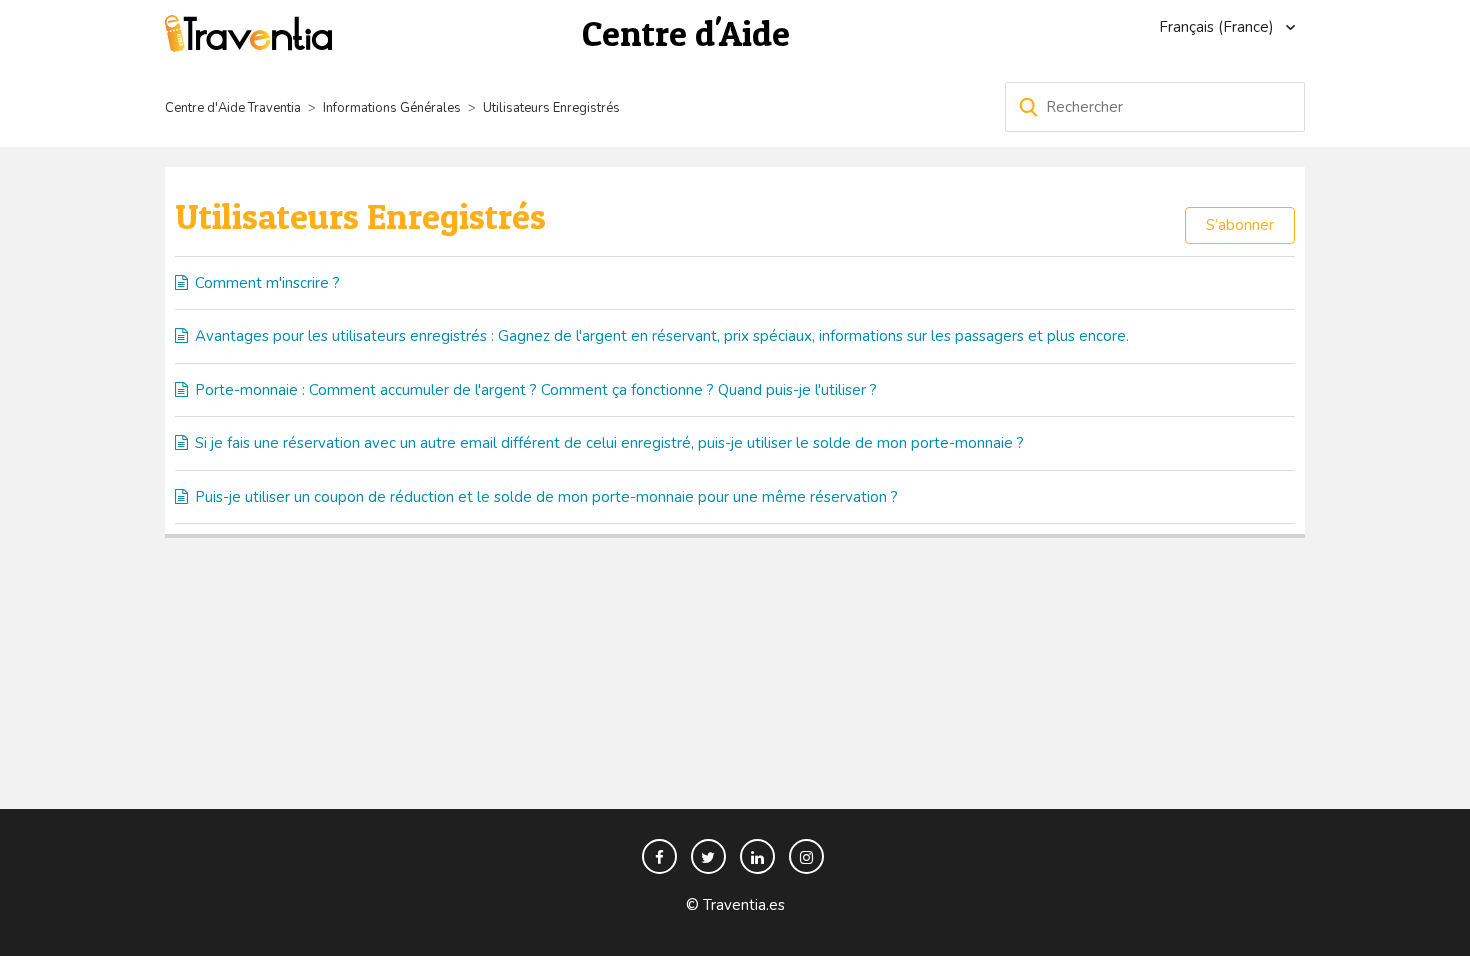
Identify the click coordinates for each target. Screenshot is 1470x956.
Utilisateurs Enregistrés (551, 108)
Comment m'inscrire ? (267, 283)
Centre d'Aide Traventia (233, 108)
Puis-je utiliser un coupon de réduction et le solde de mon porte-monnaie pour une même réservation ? (546, 497)
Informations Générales (392, 108)
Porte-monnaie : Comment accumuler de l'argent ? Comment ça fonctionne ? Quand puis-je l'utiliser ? (536, 390)
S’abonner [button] (1240, 225)
